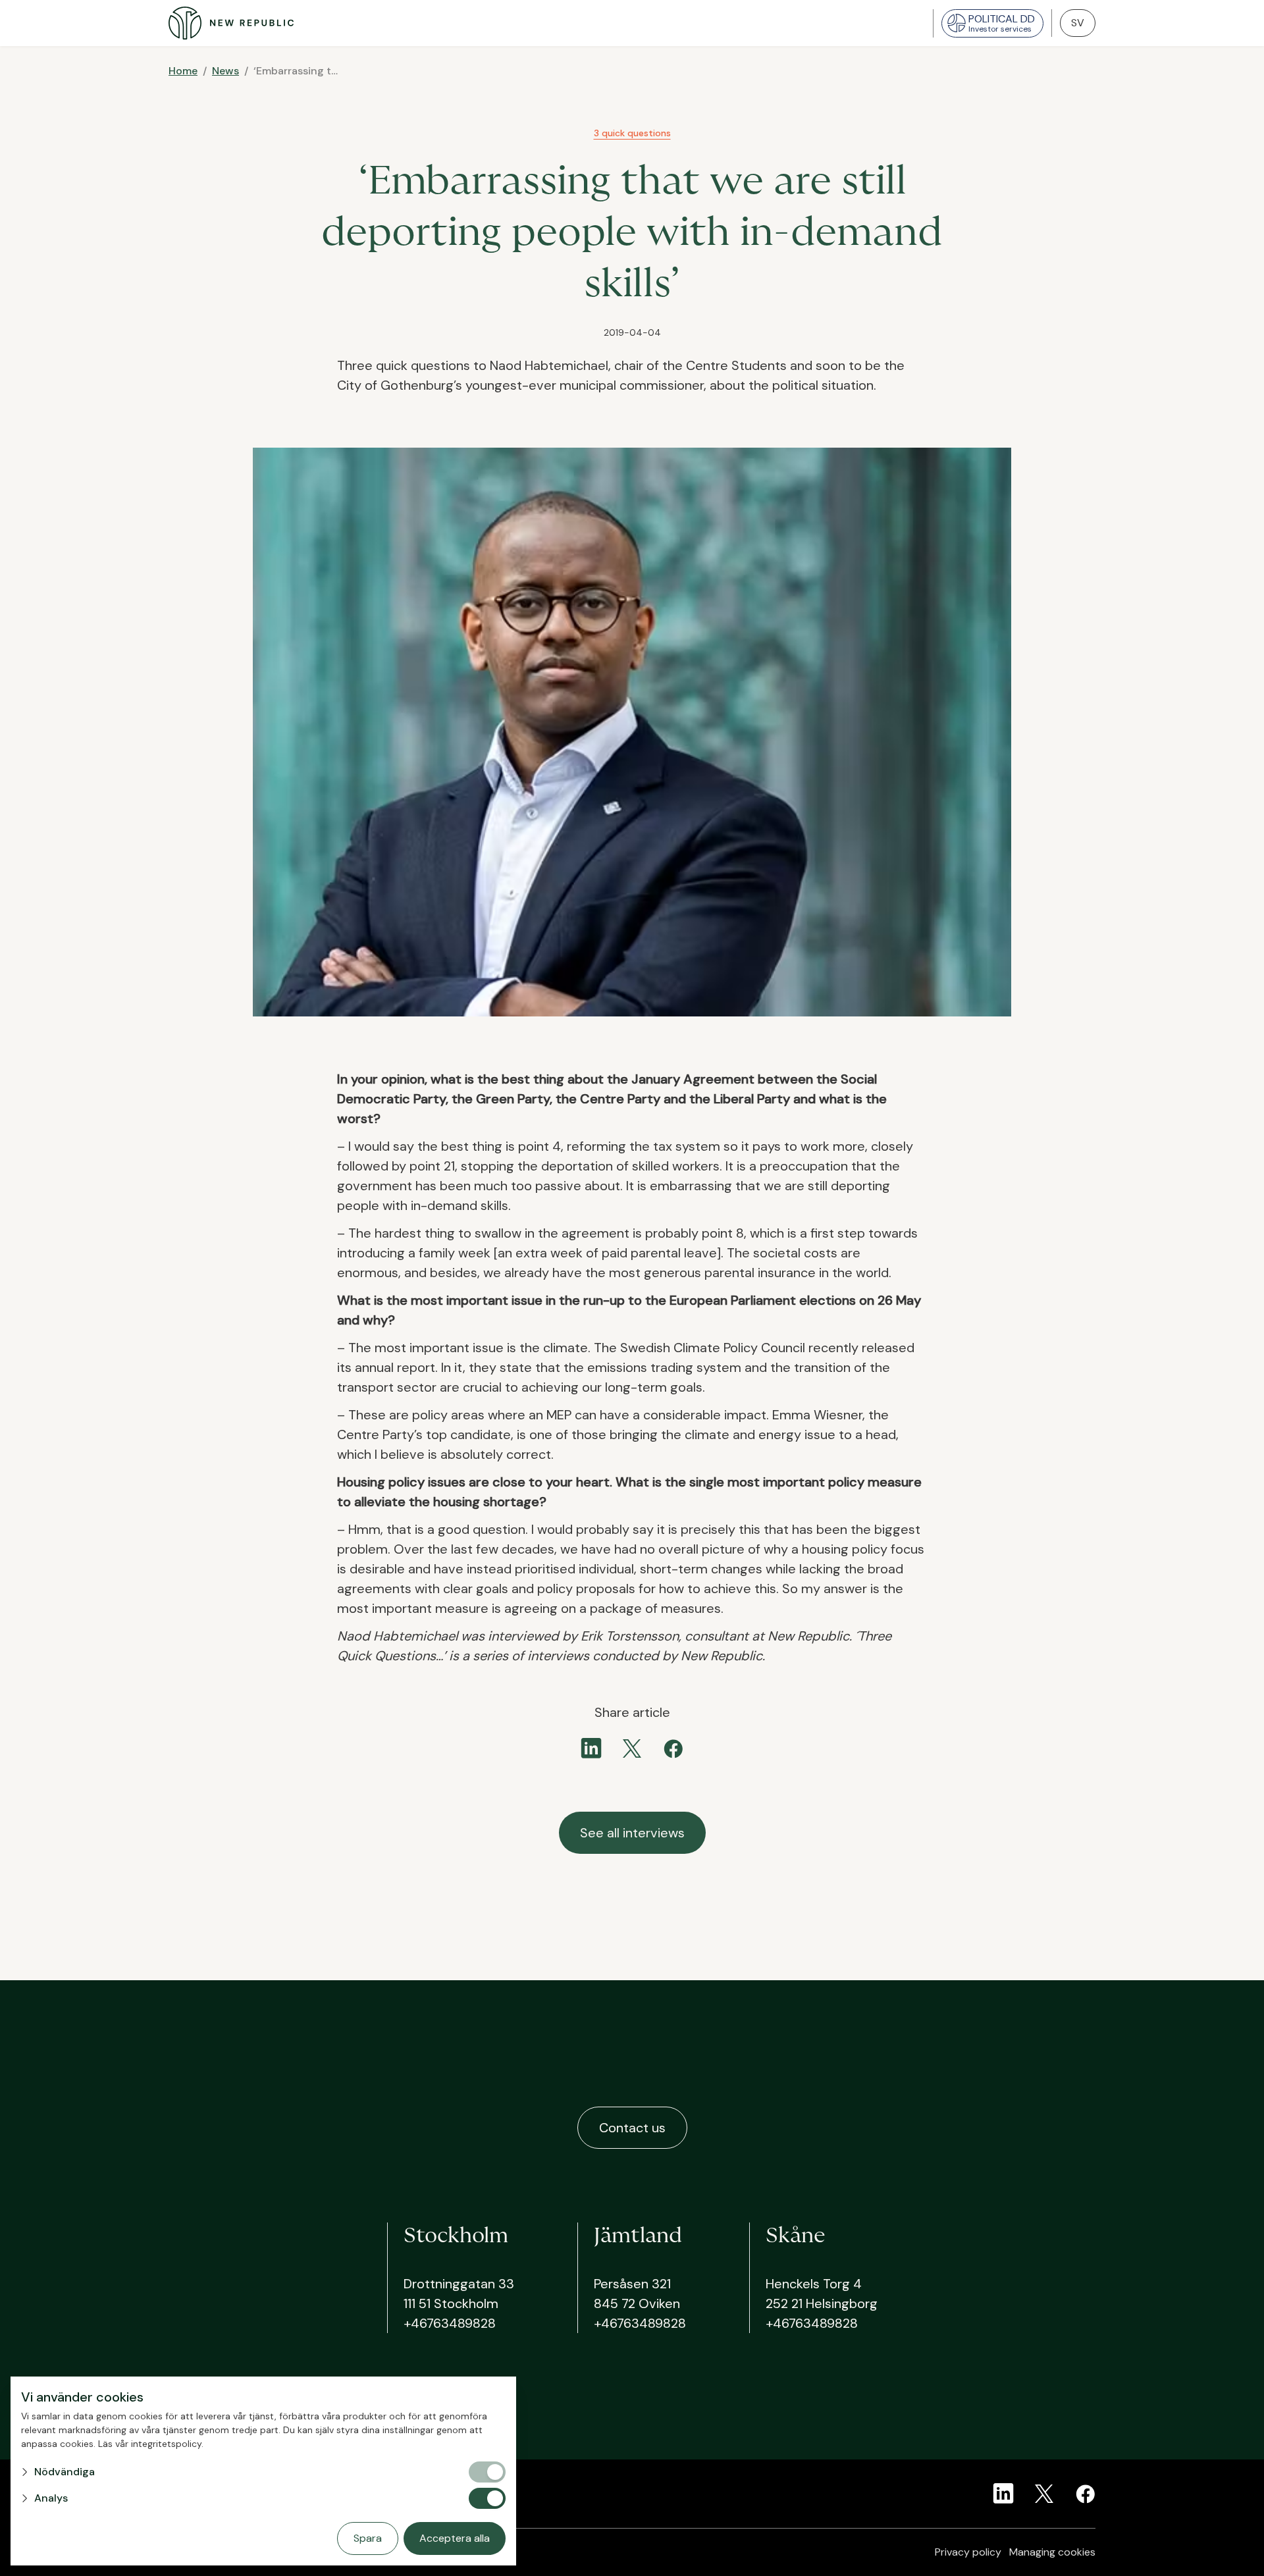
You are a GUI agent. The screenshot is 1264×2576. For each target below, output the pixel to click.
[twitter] (632, 1748)
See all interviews (632, 1833)
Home (183, 71)
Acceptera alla (455, 2538)
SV (1078, 23)
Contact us (632, 2128)
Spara (368, 2538)
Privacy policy (968, 2552)
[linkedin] (591, 1748)
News (225, 71)
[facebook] (673, 1748)
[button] (244, 2472)
